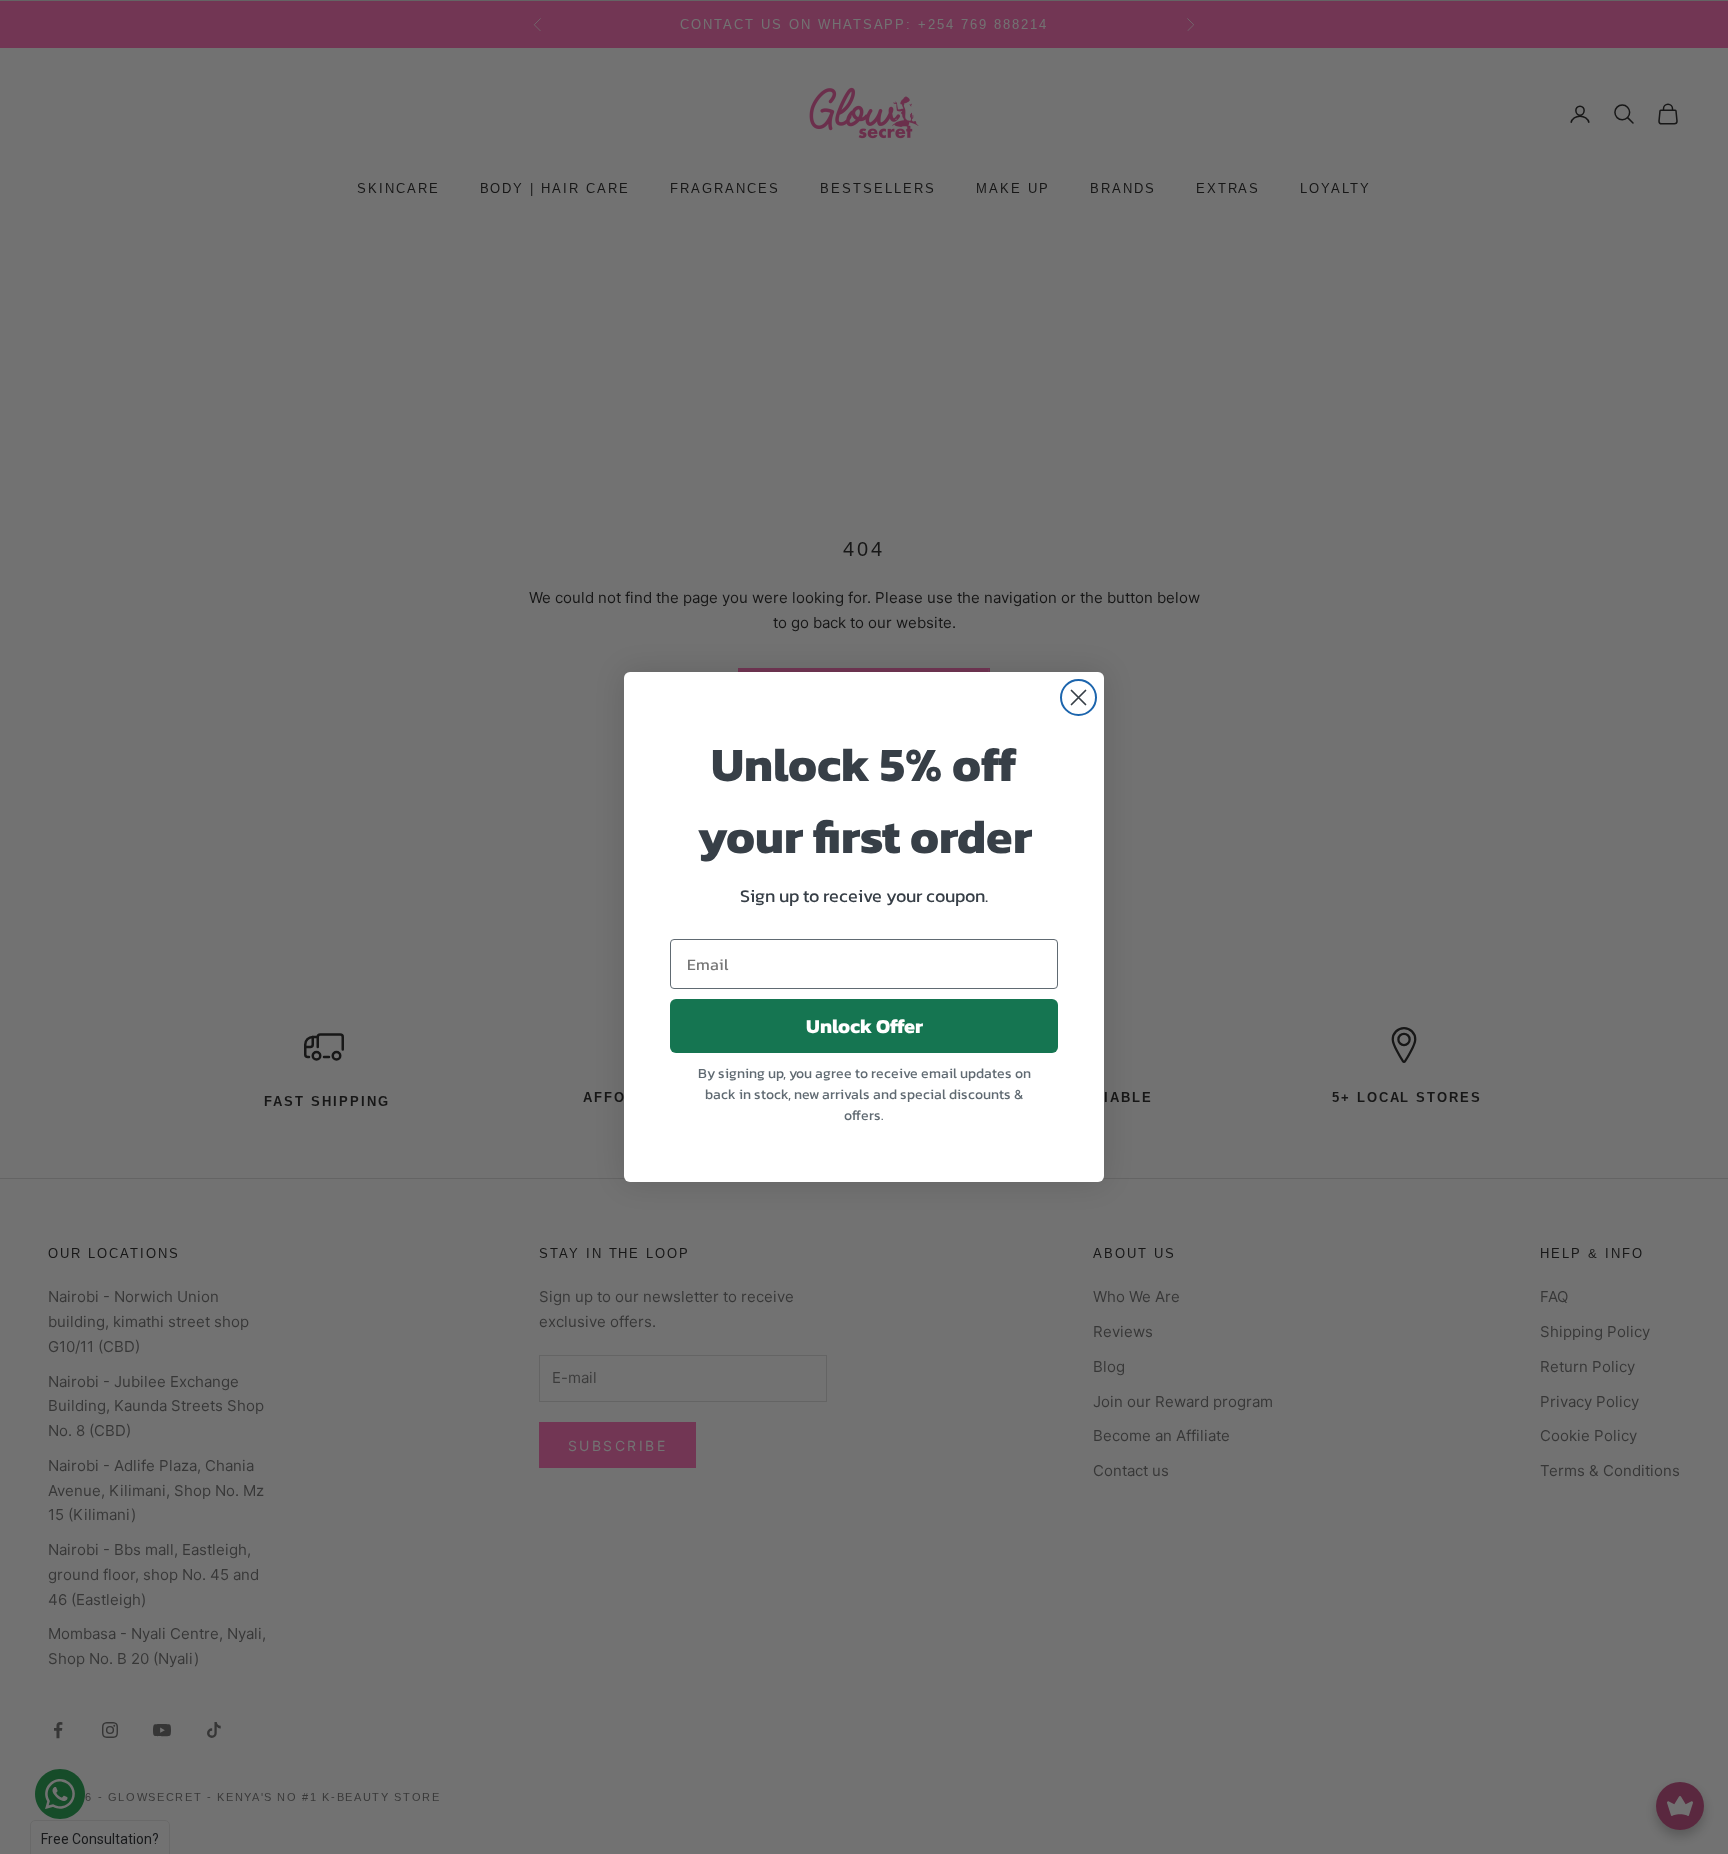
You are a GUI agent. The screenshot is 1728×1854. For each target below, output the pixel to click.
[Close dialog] (1078, 697)
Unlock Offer (864, 1026)
